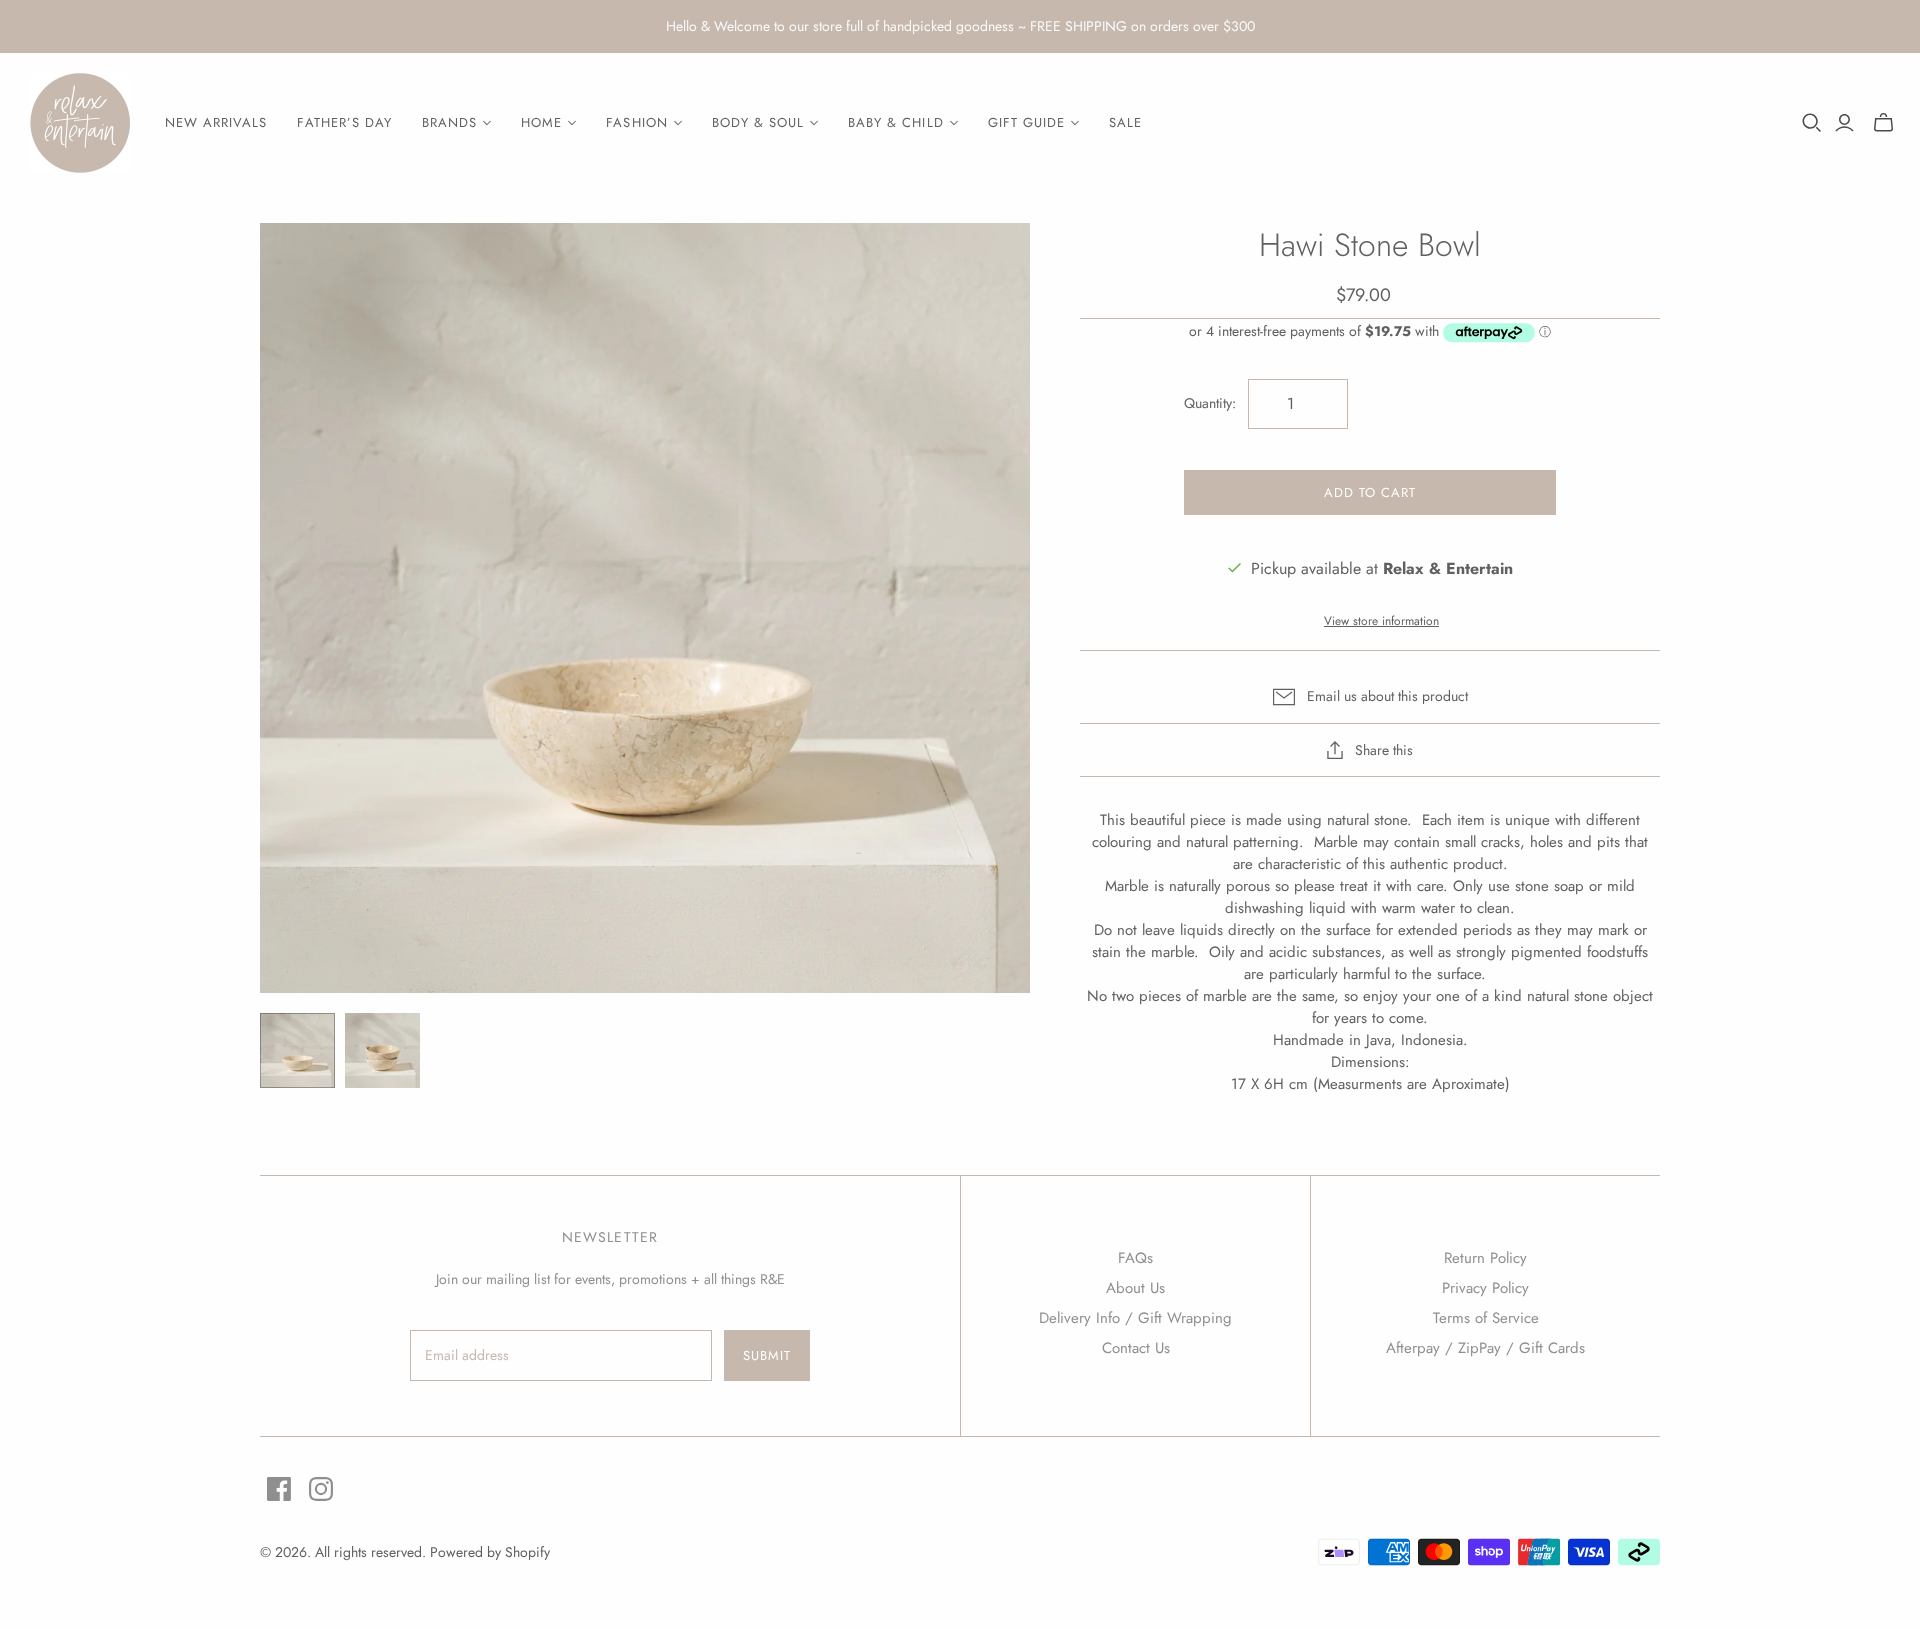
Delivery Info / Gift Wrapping (1135, 1318)
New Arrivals (216, 122)
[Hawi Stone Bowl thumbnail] (297, 1050)
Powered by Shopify (490, 1552)
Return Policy (1485, 1258)
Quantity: (1210, 403)
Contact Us (1136, 1348)
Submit (767, 1355)
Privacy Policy (1485, 1288)
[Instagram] (321, 1489)
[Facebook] (279, 1489)
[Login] (1844, 123)
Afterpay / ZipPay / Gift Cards (1485, 1348)
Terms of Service (1486, 1318)
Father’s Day (344, 122)
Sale (1125, 122)
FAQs (1135, 1258)
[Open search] (1812, 123)
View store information (1381, 621)
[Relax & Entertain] (80, 123)
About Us (1135, 1288)
